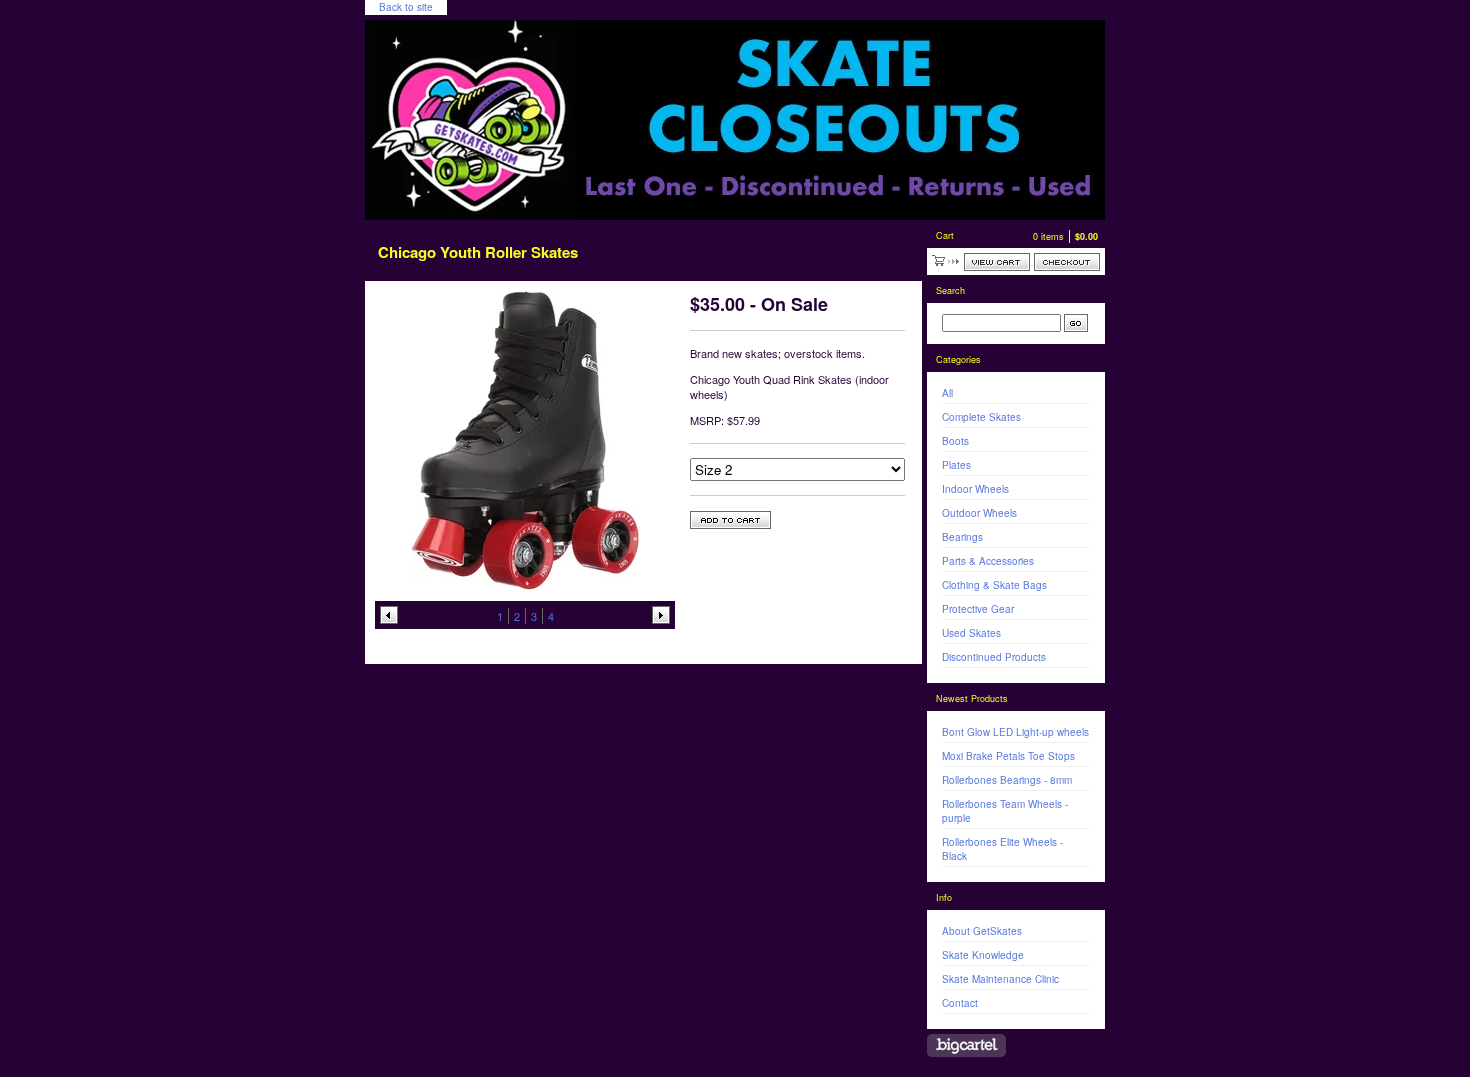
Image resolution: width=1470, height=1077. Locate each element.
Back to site (406, 7)
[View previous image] (389, 615)
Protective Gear (978, 609)
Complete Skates (981, 417)
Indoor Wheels (975, 489)
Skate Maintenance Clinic (1000, 979)
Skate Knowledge (983, 955)
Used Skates (971, 633)
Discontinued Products (994, 657)
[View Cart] (997, 262)
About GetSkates (982, 931)
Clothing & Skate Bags (994, 585)
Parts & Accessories (988, 561)
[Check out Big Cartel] (966, 1045)
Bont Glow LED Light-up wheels (1015, 732)
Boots (955, 441)
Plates (956, 465)
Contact (960, 1003)
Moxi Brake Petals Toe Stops (1008, 756)
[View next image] (661, 615)
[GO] (1076, 323)
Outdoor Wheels (979, 513)
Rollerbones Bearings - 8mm (1007, 780)
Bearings (962, 537)
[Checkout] (1067, 262)
